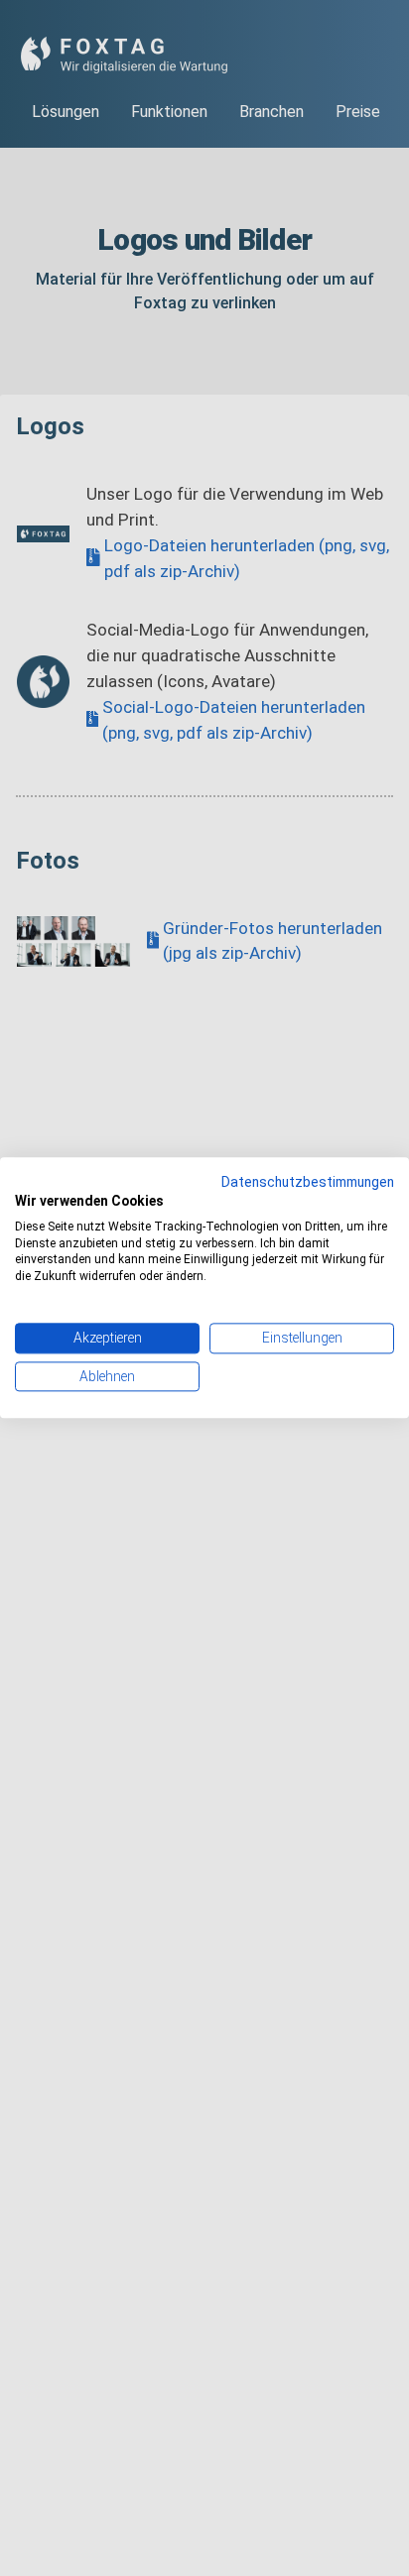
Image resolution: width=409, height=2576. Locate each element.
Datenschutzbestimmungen (308, 1182)
